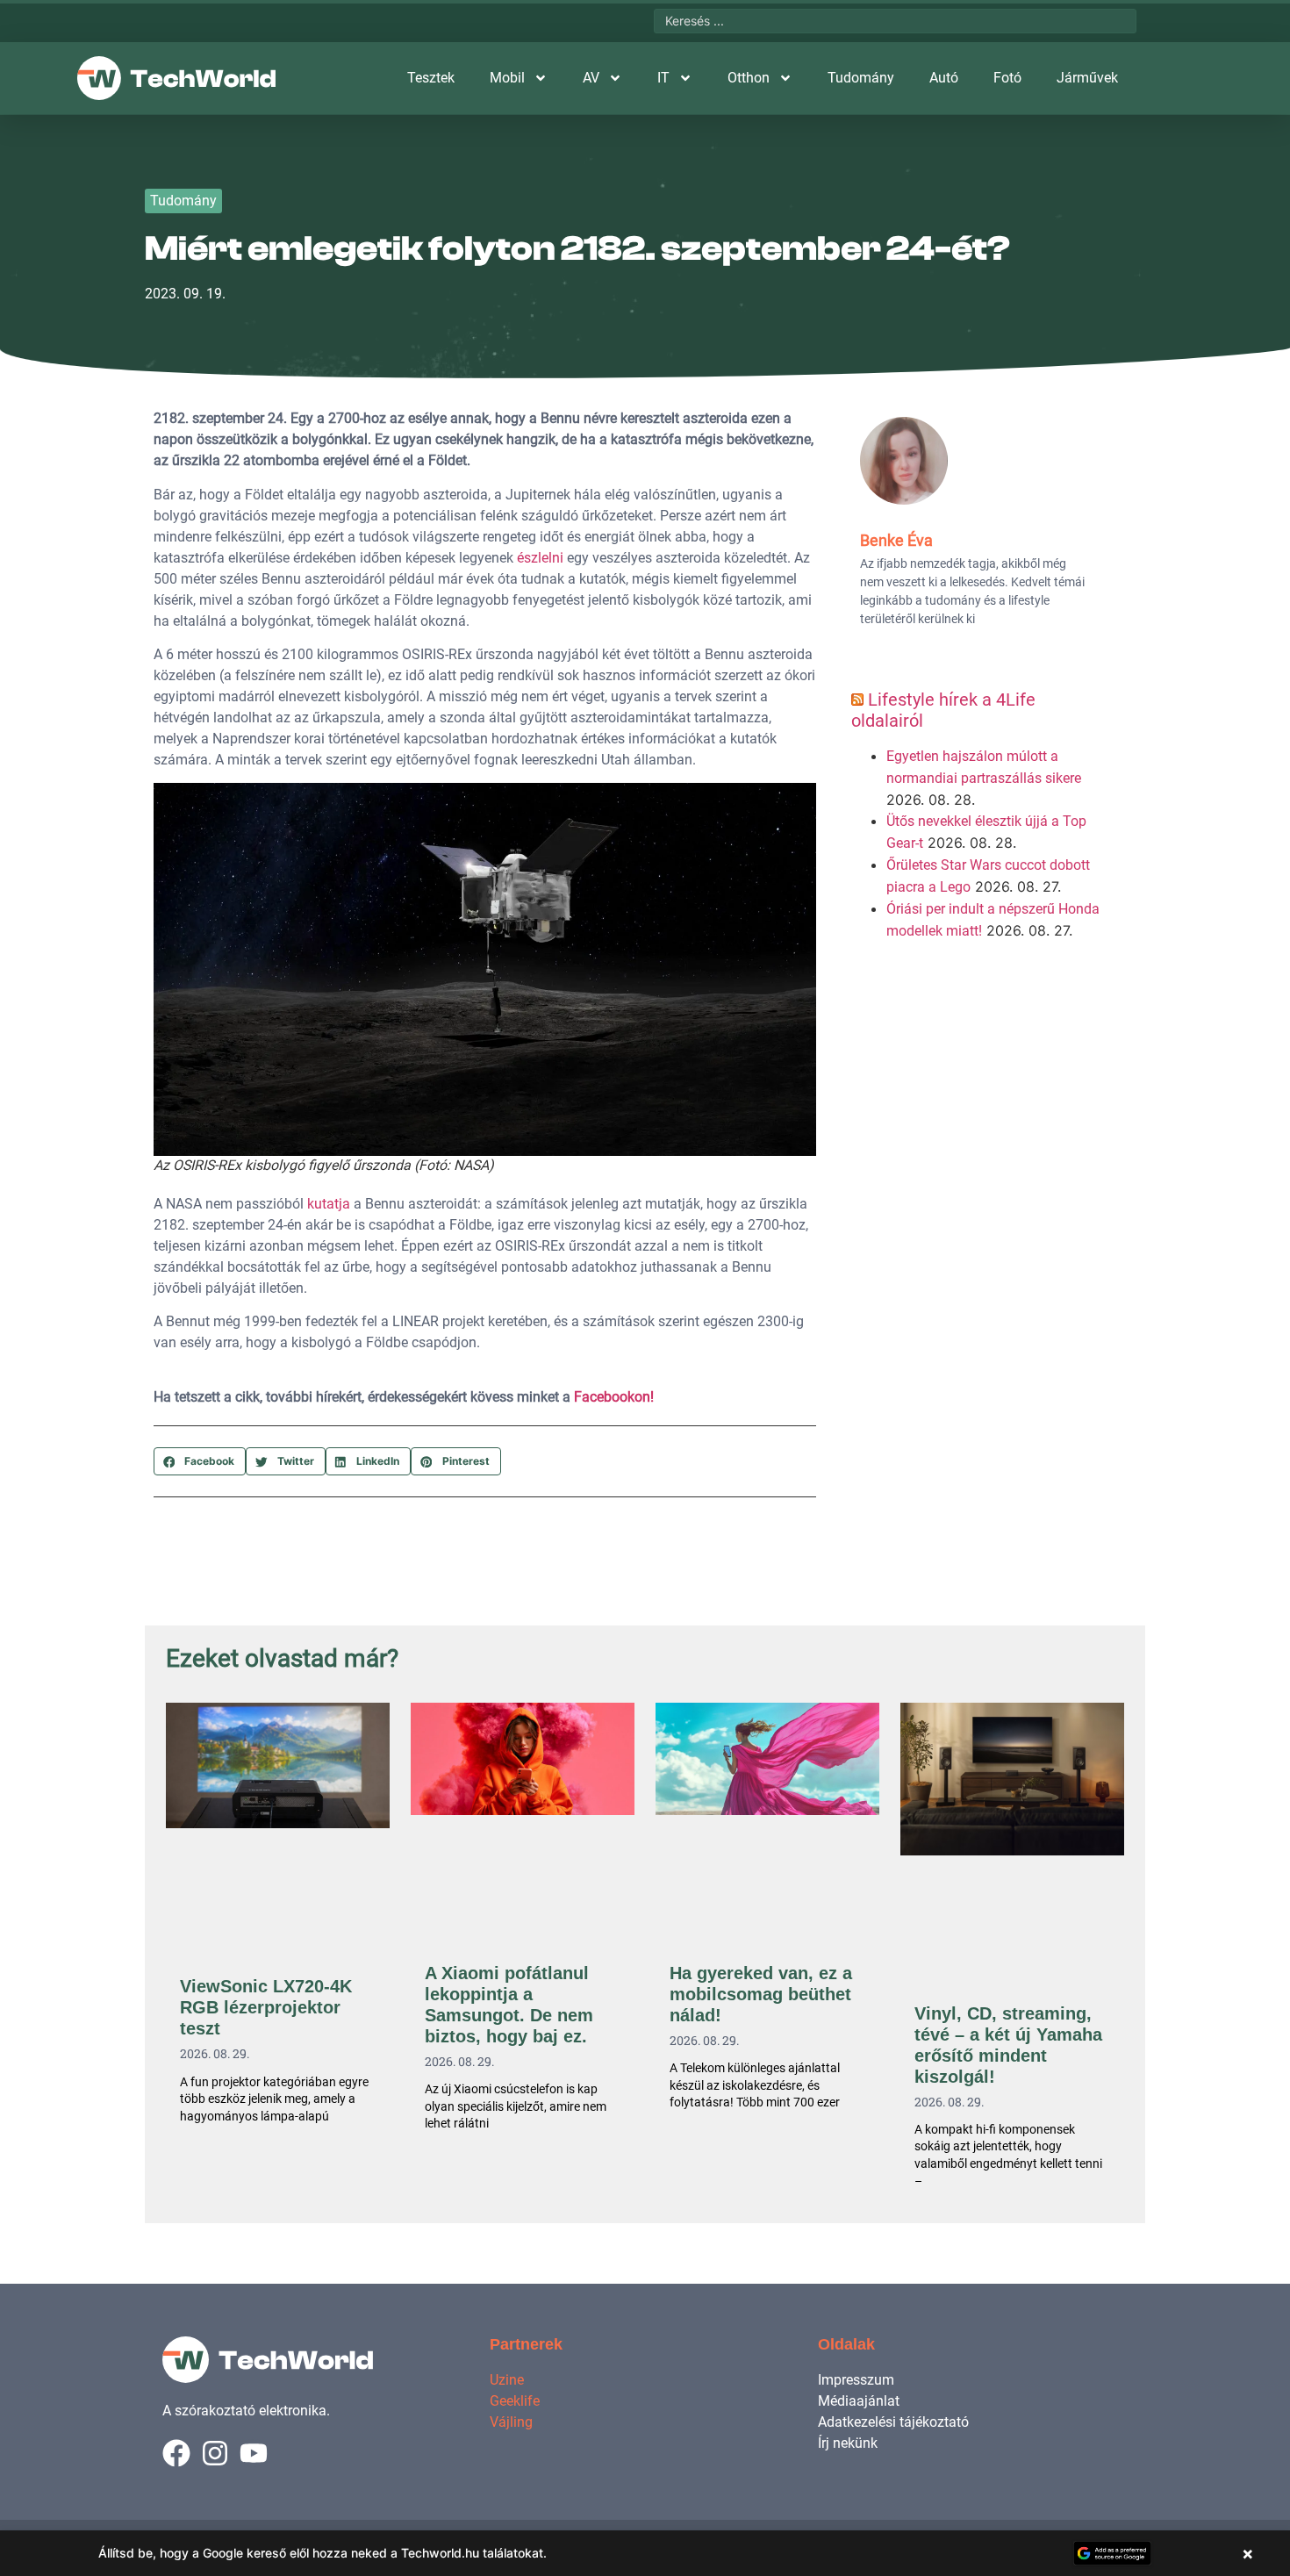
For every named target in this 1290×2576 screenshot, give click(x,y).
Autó (944, 78)
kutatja (329, 1204)
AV (591, 78)
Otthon (749, 78)
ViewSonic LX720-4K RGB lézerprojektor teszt (266, 2007)
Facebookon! (614, 1397)
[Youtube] (254, 2453)
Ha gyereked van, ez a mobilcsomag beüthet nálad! (761, 1994)
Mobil (507, 78)
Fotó (1007, 78)
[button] (200, 1461)
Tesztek (431, 78)
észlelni (540, 558)
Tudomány (861, 78)
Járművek (1087, 78)
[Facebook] (176, 2453)
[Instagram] (215, 2453)
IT (663, 78)
